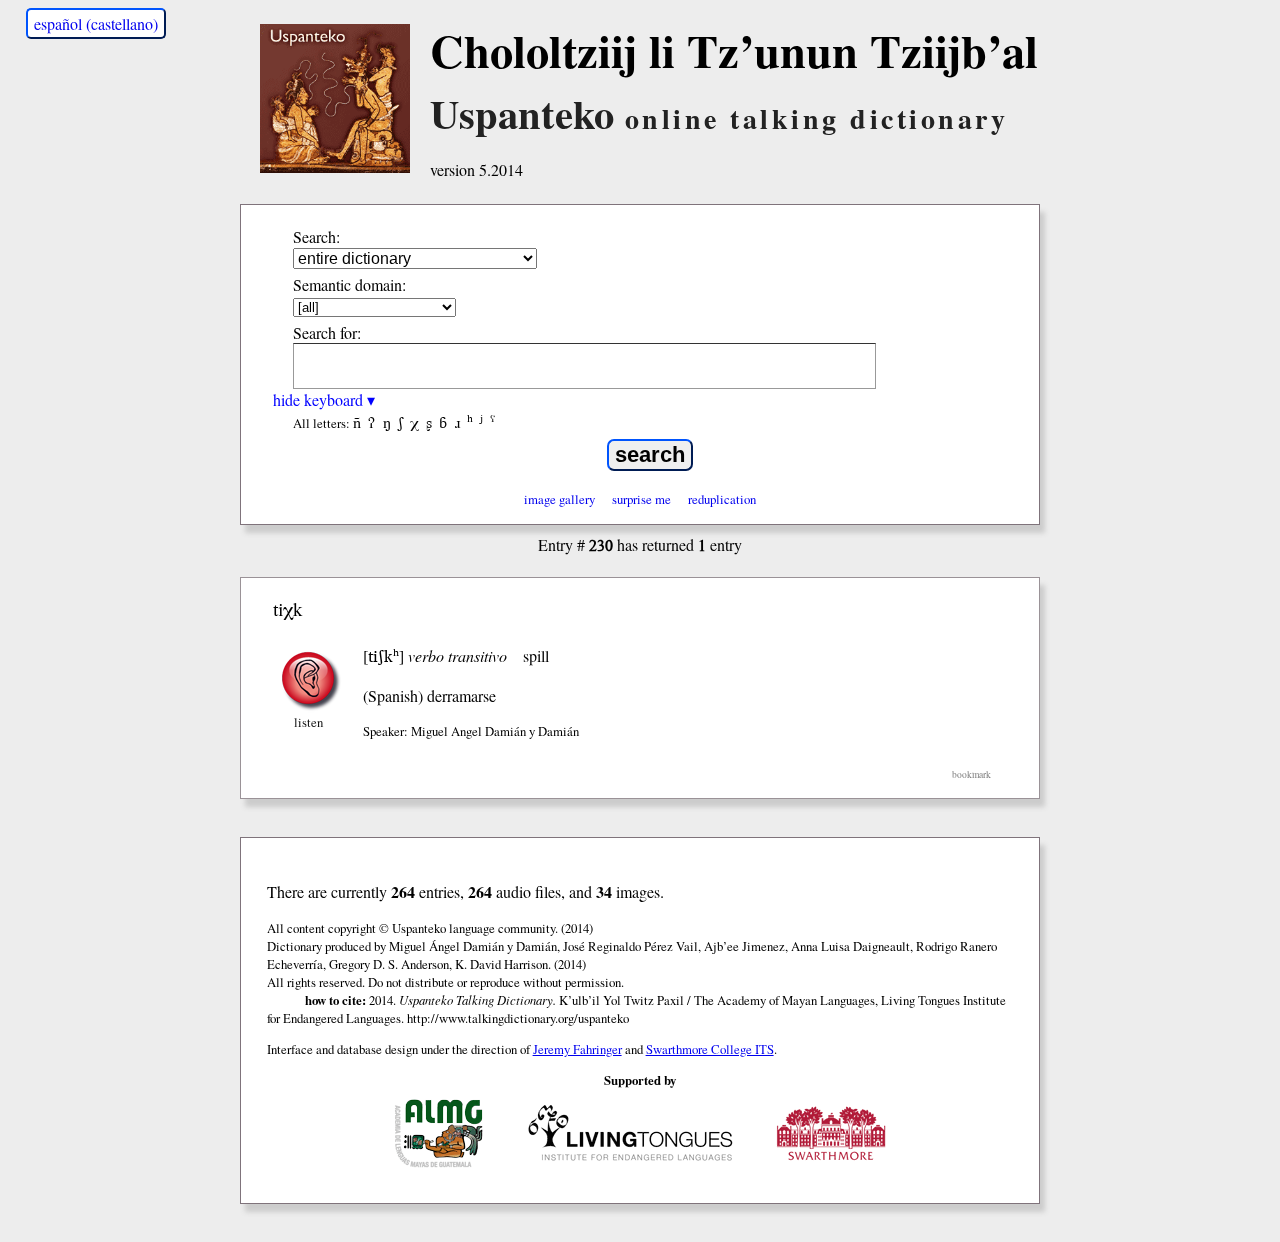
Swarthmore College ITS (710, 1049)
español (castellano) (96, 23)
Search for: (327, 332)
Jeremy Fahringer (577, 1049)
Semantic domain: (349, 284)
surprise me (641, 499)
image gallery (559, 499)
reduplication (722, 499)
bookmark (971, 774)
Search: (316, 236)
